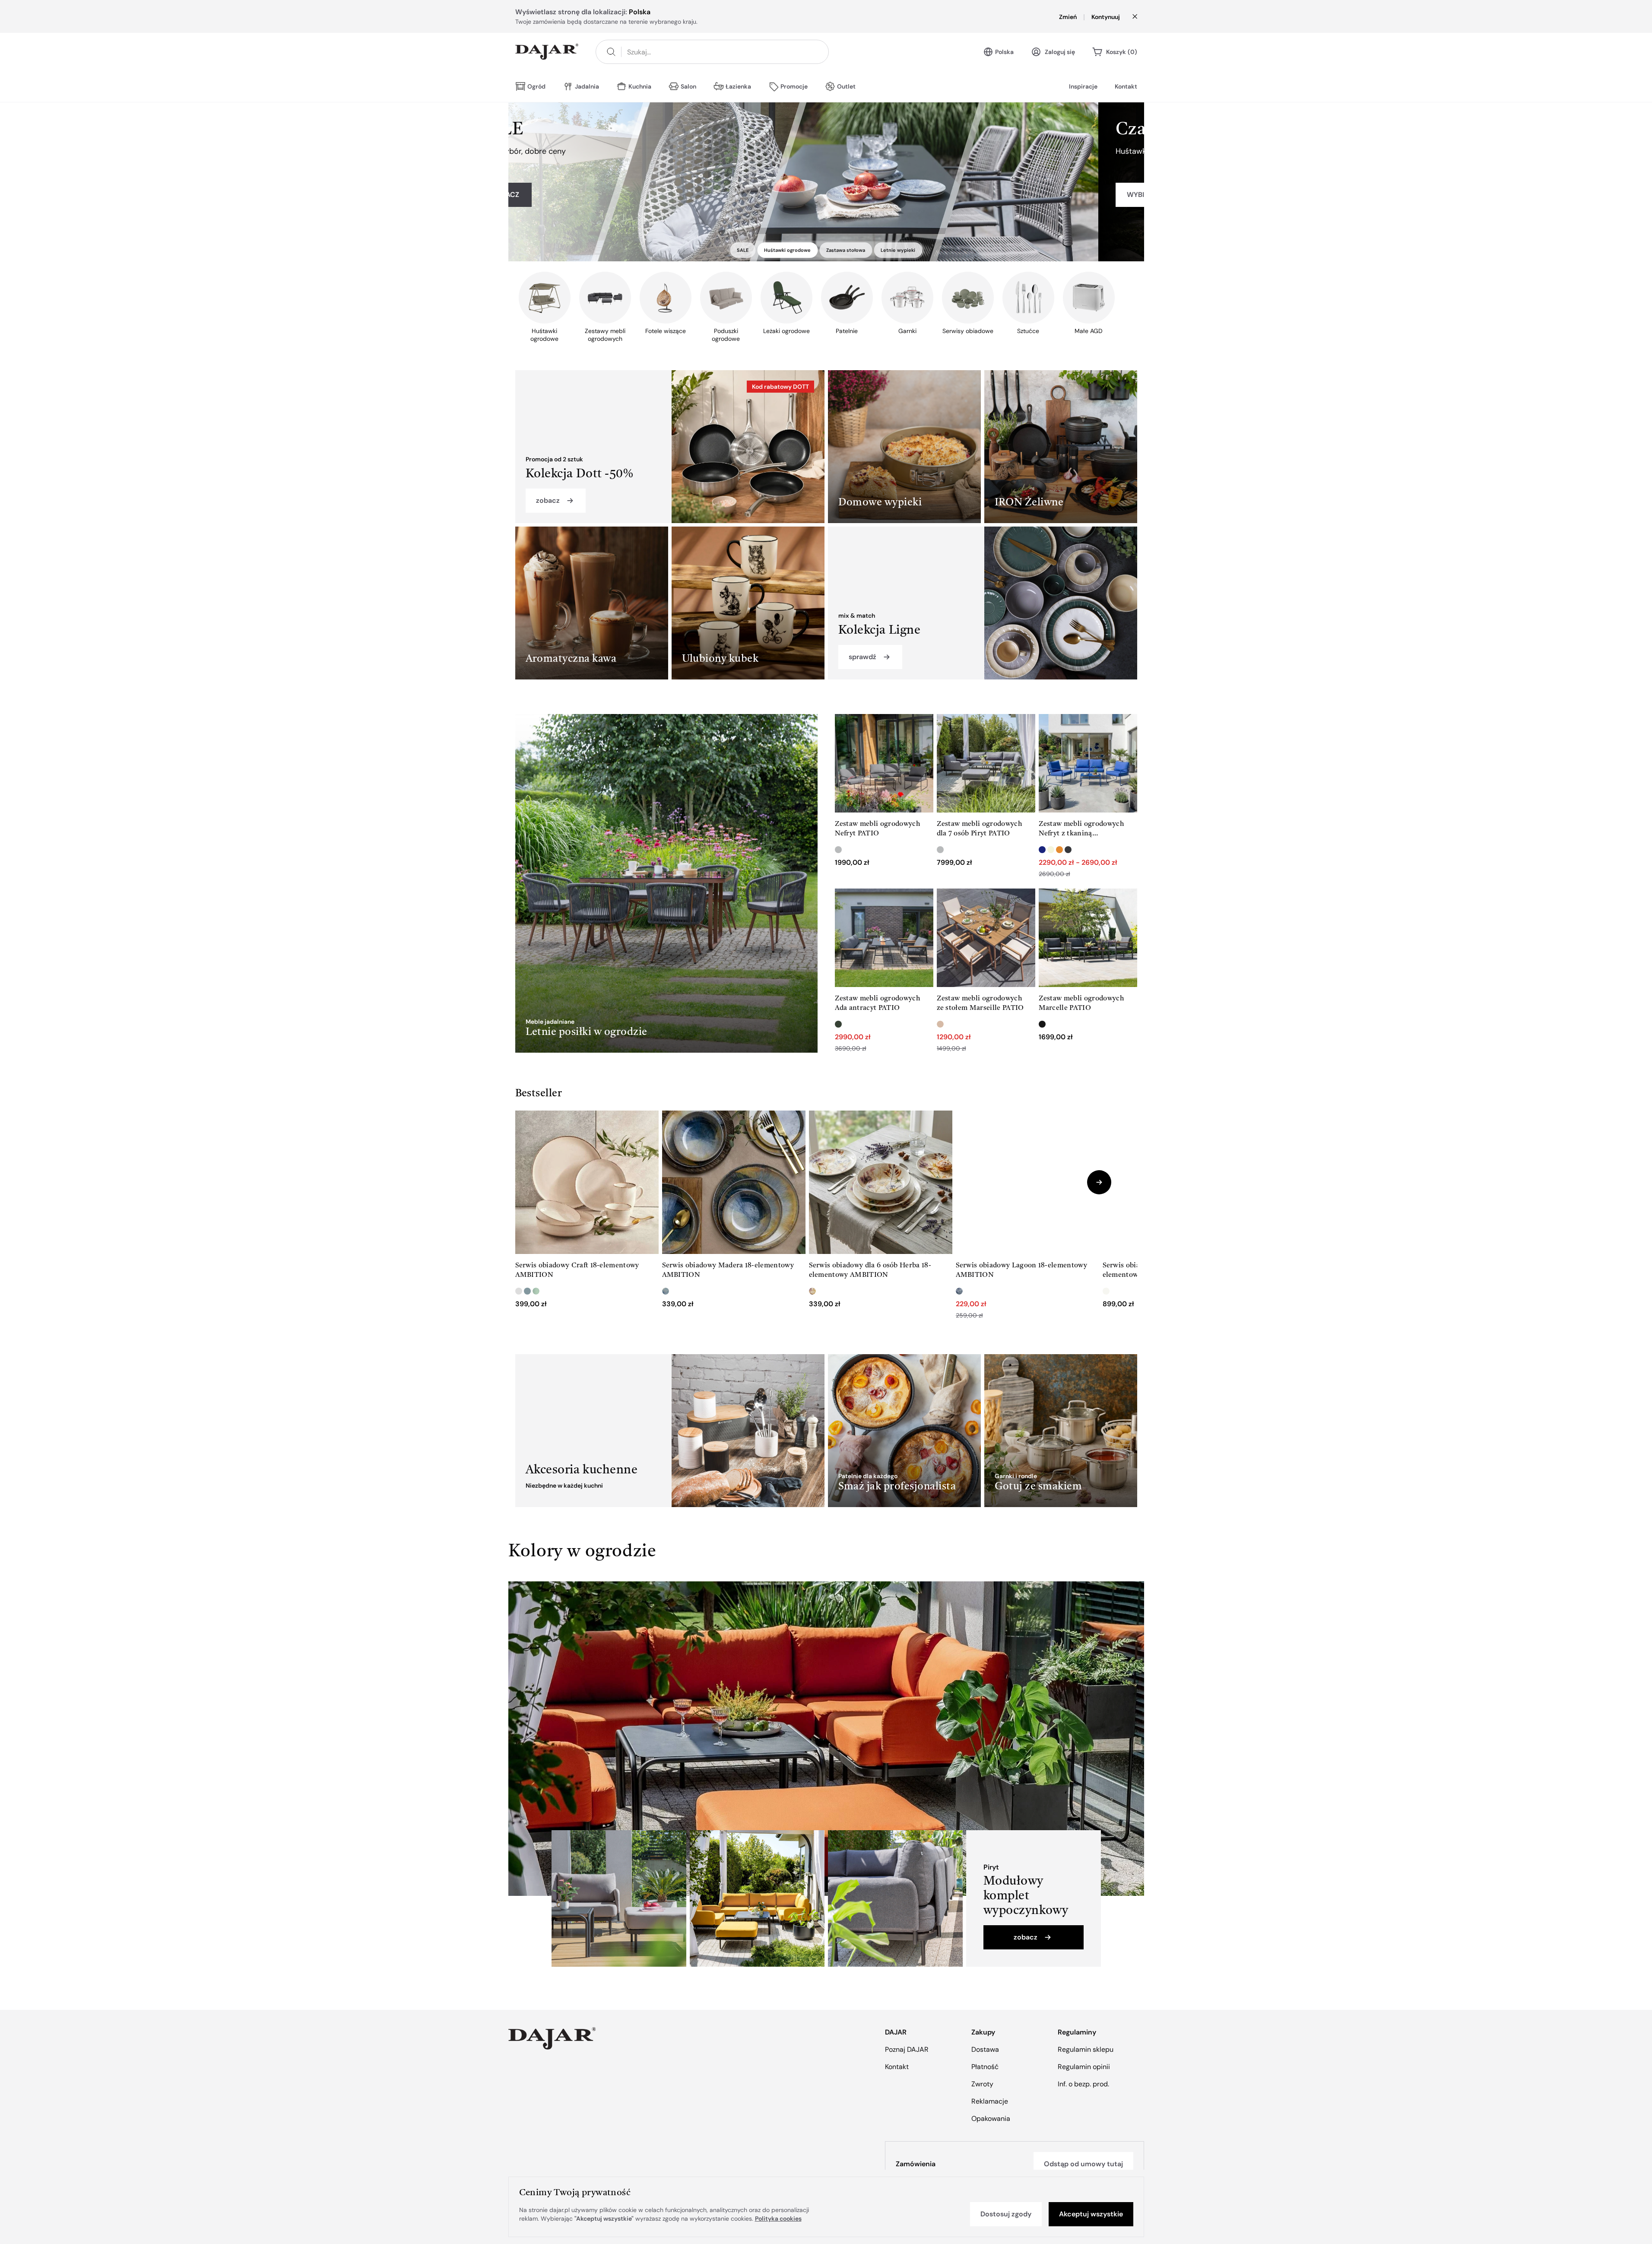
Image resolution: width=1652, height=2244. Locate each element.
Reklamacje (990, 2101)
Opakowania (991, 2119)
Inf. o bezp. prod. (1083, 2084)
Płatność (985, 2067)
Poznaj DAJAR (907, 2049)
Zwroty (982, 2084)
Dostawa (985, 2049)
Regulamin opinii (1084, 2067)
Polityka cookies (778, 2219)
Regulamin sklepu (1086, 2049)
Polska (1004, 52)
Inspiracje (1083, 86)
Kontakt (1126, 86)
